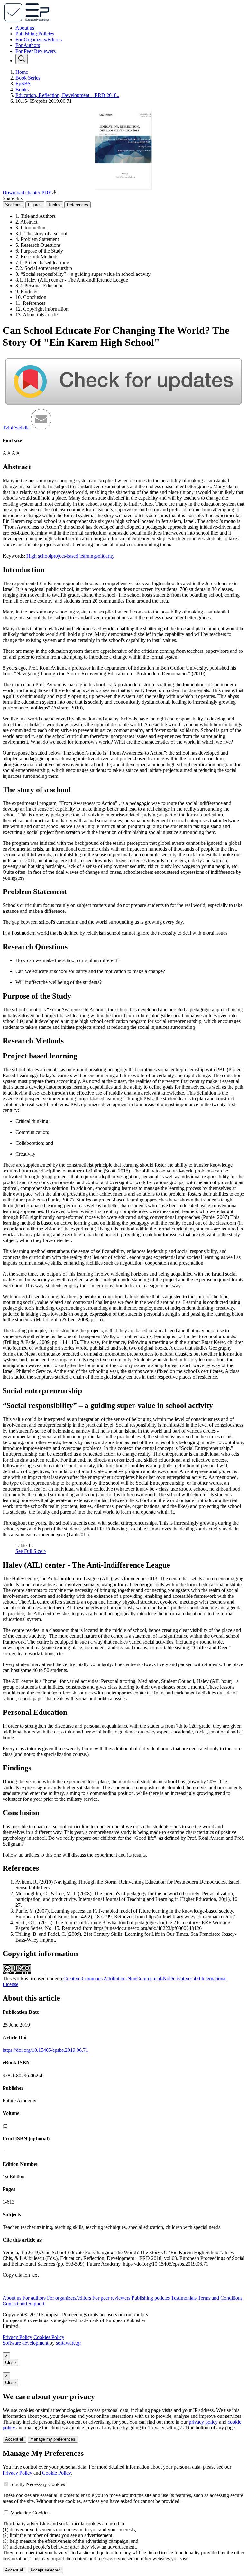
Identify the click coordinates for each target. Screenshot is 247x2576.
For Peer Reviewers (36, 51)
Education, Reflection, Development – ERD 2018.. (67, 95)
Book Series (28, 78)
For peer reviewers (111, 2298)
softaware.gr (69, 2343)
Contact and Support (23, 2304)
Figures (35, 205)
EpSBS (23, 84)
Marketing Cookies (30, 2513)
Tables (54, 205)
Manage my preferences (53, 2439)
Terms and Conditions (220, 2298)
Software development (26, 2343)
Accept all (14, 2439)
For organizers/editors (69, 2298)
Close (10, 2363)
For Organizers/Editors (39, 39)
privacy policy (203, 2422)
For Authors (28, 45)
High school (39, 556)
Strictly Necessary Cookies (38, 2484)
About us (25, 28)
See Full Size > (31, 1551)
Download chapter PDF (27, 193)
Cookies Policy (49, 2337)
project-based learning (73, 556)
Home (22, 72)
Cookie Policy (56, 2473)
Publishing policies (151, 2298)
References (78, 205)
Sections (13, 205)
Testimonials (184, 2298)
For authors (34, 2298)
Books (22, 89)
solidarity (105, 556)
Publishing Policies (35, 34)
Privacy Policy (17, 2337)
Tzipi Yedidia (17, 428)
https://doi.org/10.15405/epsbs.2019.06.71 (45, 2050)
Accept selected (45, 2570)
